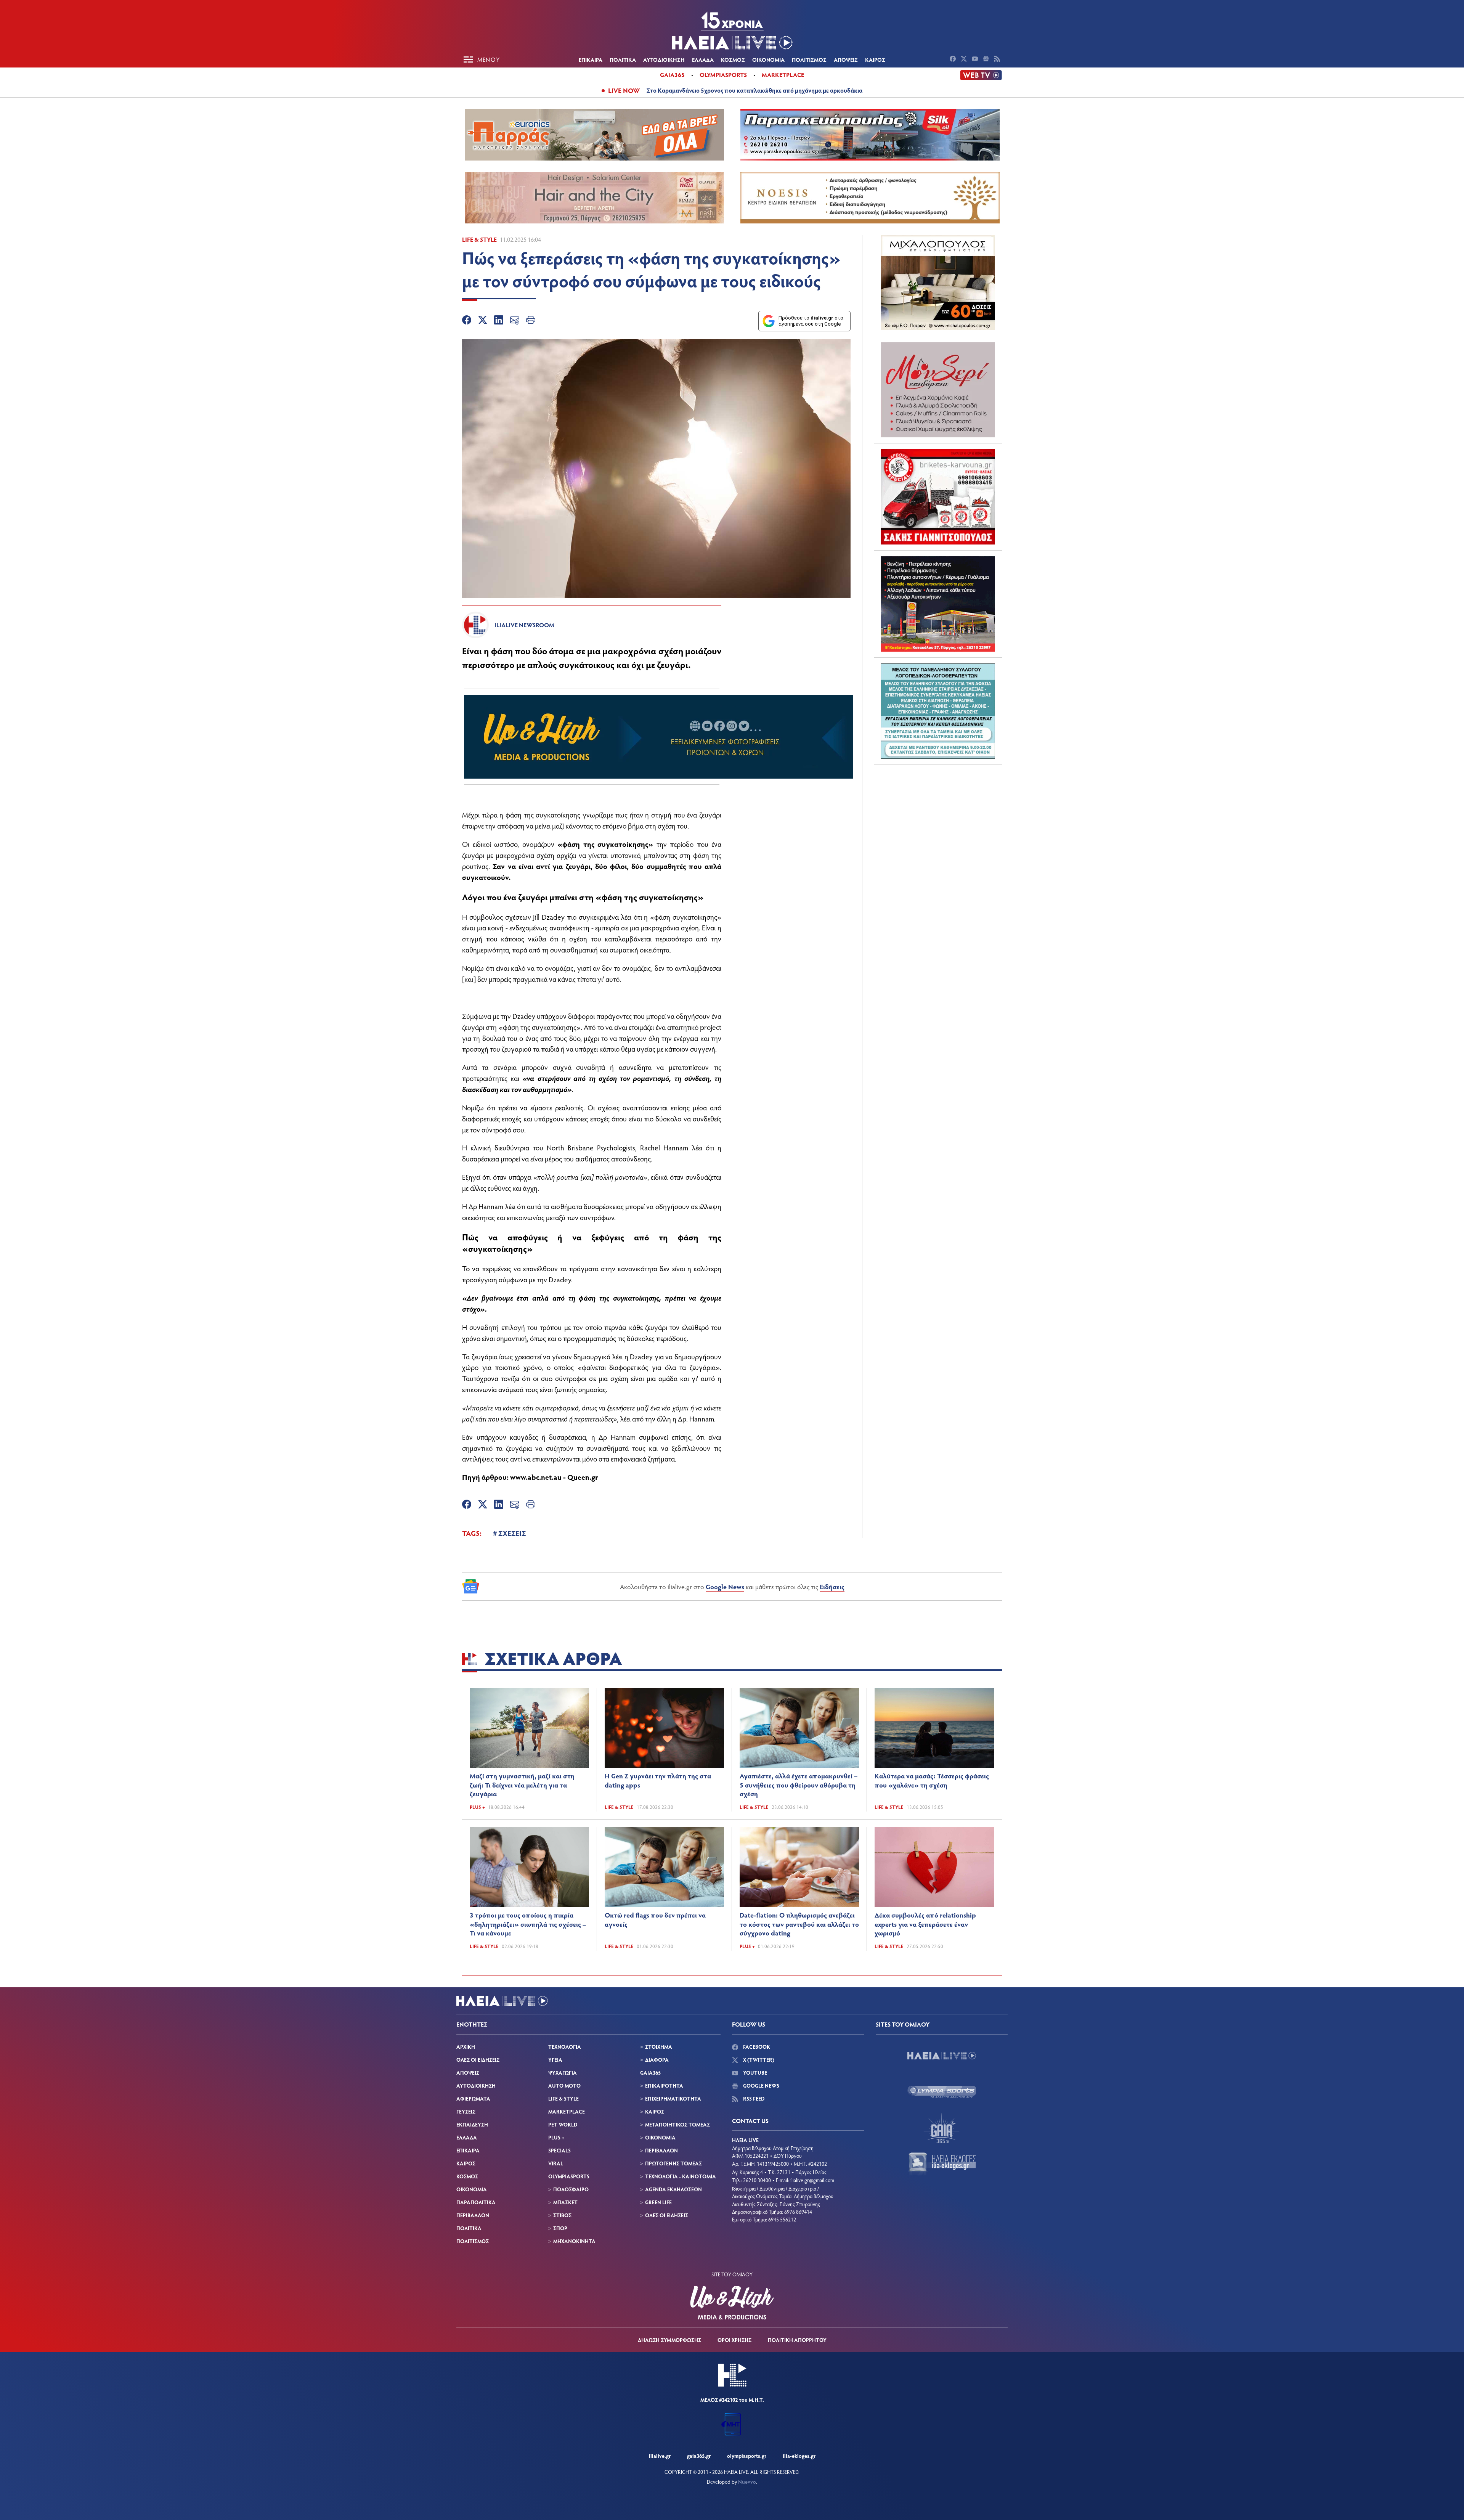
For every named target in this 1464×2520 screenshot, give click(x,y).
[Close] (854, 1138)
